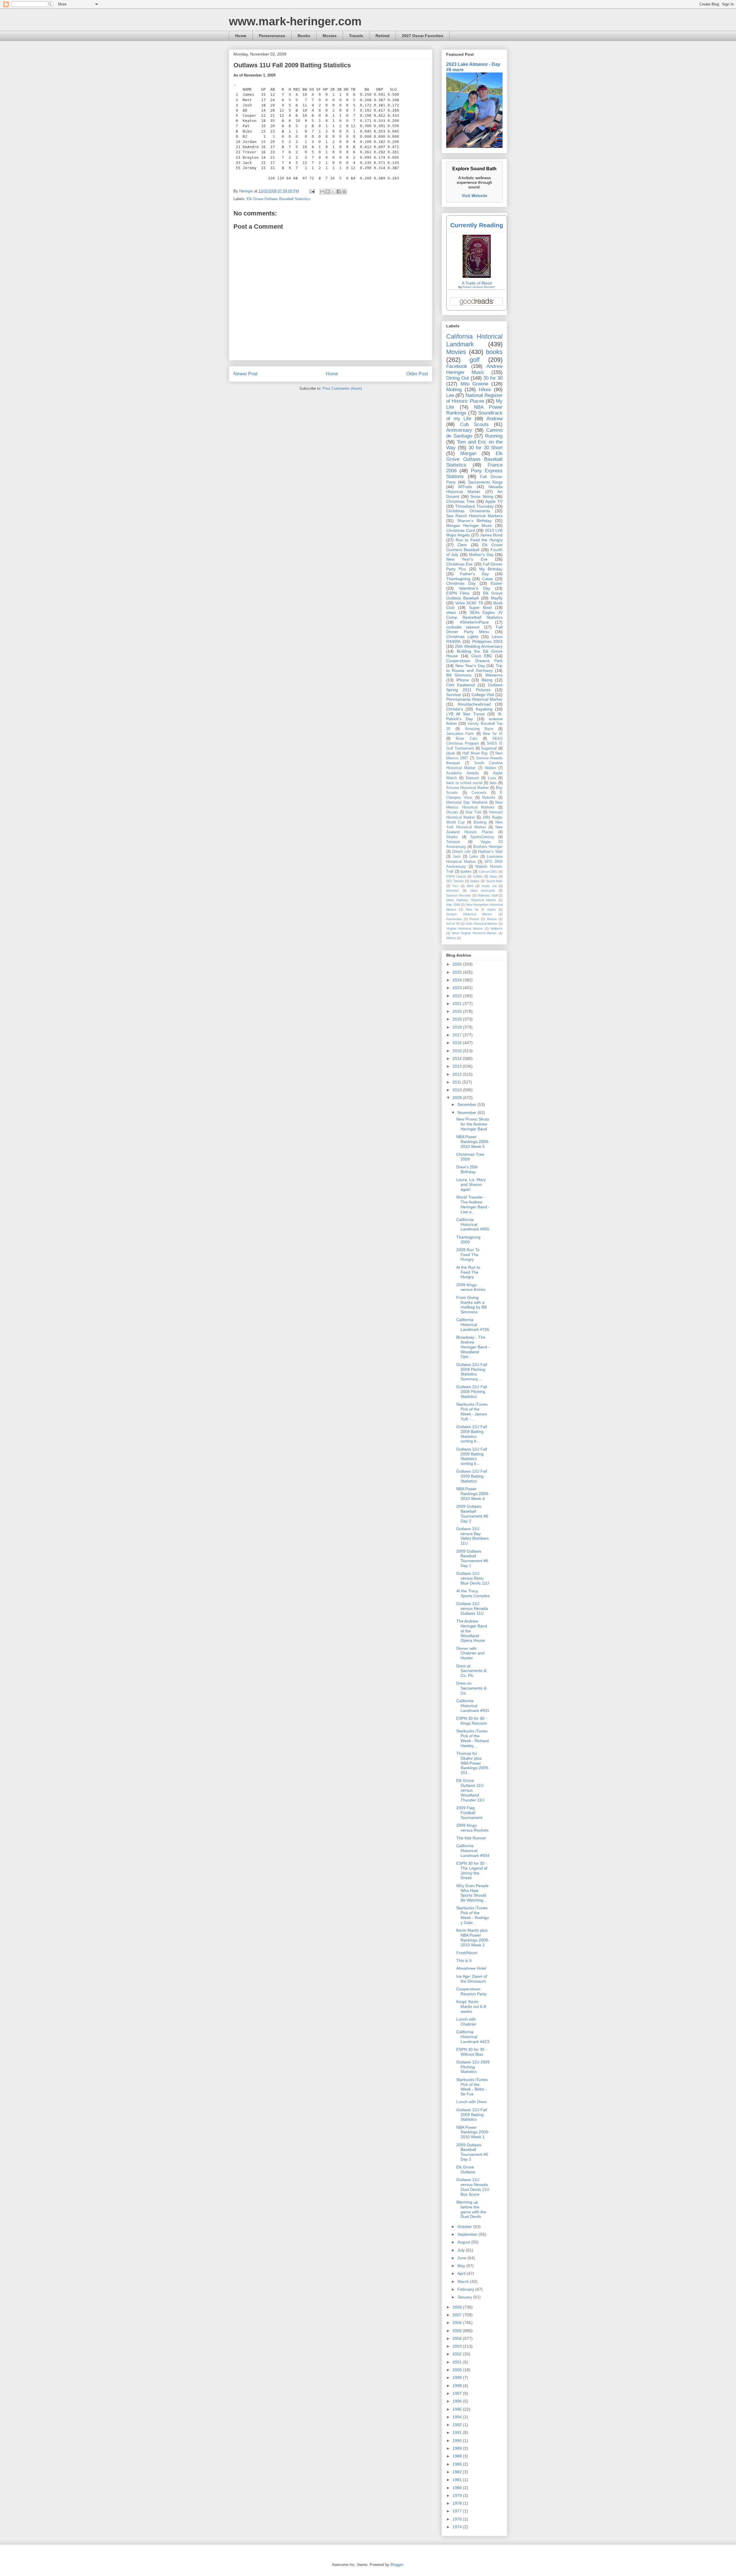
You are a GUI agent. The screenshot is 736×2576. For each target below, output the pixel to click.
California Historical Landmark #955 (473, 1224)
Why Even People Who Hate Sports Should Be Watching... (472, 1893)
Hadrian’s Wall (490, 852)
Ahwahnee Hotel (471, 1968)
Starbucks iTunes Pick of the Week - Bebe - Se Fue (472, 2087)
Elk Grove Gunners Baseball (474, 547)
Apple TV (494, 501)
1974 (458, 2527)
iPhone (463, 680)
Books (304, 36)
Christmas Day (461, 583)
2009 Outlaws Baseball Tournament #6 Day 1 (472, 1558)
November (467, 1113)
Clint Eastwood (461, 685)
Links (474, 857)
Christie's (455, 709)
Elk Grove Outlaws (466, 2169)
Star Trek (473, 812)
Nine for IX (493, 734)
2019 (458, 1019)
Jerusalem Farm (460, 734)
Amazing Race (479, 729)
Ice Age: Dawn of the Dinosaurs (472, 1979)
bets (493, 783)
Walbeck (497, 928)
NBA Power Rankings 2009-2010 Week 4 (473, 1494)
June (462, 2258)
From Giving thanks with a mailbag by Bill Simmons (471, 1305)
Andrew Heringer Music (474, 369)
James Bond (491, 535)
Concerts (479, 793)
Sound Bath (494, 881)
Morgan (468, 453)
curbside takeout (463, 627)
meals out (489, 886)
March (464, 2281)
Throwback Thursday (475, 506)
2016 (458, 1043)
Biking (487, 680)
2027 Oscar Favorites (423, 36)
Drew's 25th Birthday (467, 1169)
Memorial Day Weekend (467, 802)
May (462, 2266)
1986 (458, 2464)
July (462, 2250)
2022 (458, 996)
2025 (458, 972)
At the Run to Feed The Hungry (468, 1272)
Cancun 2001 (488, 872)
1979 (458, 2495)
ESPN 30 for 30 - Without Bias (472, 2052)
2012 (458, 1074)
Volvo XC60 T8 (469, 603)
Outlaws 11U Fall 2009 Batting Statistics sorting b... (472, 1434)
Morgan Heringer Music (469, 525)
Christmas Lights (462, 637)
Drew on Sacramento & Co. (471, 1688)
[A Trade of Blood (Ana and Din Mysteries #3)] (477, 276)
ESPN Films (458, 593)
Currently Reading (477, 225)
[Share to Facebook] (339, 192)
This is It (464, 1960)
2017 (458, 1035)
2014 (458, 1058)
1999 (458, 2378)
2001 (458, 2362)
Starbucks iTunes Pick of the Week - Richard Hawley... (473, 1738)
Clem (462, 545)
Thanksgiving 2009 (468, 1240)
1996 (458, 2401)
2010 (458, 1090)
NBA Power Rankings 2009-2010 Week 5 (473, 1142)
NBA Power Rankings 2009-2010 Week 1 (473, 2132)
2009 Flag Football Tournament (469, 1813)
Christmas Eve (459, 564)
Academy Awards (463, 773)
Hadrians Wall (487, 895)
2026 (458, 964)
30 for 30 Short (486, 448)
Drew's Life (462, 852)
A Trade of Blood (477, 283)
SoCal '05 (453, 924)
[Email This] (322, 192)
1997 (458, 2393)
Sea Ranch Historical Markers (474, 516)
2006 (458, 2323)
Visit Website (475, 196)
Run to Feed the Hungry (479, 540)
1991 (458, 2432)
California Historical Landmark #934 (473, 1851)
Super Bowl (480, 607)
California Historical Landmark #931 (473, 1706)
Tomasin (453, 842)
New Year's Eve (467, 559)
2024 (458, 980)
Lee (450, 395)
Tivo (455, 886)
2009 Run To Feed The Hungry (468, 1255)
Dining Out (458, 378)
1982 (458, 2472)
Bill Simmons (459, 675)
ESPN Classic (456, 876)
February (466, 2289)
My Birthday (491, 569)
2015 (458, 1051)
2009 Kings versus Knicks (471, 1287)
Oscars (452, 812)
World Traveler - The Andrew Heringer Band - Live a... (473, 1204)
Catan (488, 579)
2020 (458, 1011)
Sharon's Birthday (474, 521)
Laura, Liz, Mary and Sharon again (471, 1184)
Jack (457, 857)
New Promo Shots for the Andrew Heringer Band (473, 1124)
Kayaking (484, 709)
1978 (458, 2503)
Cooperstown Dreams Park (474, 661)
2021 (458, 1004)
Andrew (494, 419)
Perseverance (272, 36)
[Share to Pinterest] (344, 192)
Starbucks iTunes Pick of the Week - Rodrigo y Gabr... (473, 1915)
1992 (458, 2425)
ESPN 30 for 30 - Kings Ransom (472, 1721)
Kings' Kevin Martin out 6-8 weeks (471, 2006)
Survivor (454, 695)
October (465, 2227)
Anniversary (459, 430)
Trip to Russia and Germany (474, 668)
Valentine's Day (474, 588)
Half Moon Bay (475, 753)
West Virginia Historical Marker (475, 933)
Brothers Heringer (488, 847)
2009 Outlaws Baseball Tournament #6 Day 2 (472, 1514)
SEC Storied (455, 881)
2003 (458, 2346)
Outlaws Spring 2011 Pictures (474, 687)
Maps (493, 876)
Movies (330, 36)
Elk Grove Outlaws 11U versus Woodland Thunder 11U (470, 1790)
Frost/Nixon (467, 1953)
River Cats (466, 739)
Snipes (475, 881)
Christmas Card (461, 530)
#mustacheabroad (474, 704)
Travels (356, 36)
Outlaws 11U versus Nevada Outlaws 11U (472, 1608)
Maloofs (489, 798)
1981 (458, 2480)
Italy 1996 (453, 905)
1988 (458, 2456)
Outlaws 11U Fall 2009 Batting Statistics (472, 1476)
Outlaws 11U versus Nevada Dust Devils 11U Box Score (473, 2187)
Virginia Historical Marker (465, 928)
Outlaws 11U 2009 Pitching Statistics (473, 2067)
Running (494, 436)
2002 (458, 2354)
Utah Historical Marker (482, 924)
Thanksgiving (458, 579)
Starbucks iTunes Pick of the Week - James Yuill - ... (472, 1411)
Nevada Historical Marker (474, 489)
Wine (470, 886)
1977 (458, 2511)
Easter (497, 583)
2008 (458, 2307)
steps (451, 612)
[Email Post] (312, 191)
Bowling (480, 822)
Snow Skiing (482, 496)
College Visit (483, 695)
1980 (458, 2488)
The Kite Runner (471, 1838)
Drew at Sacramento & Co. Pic (471, 1671)
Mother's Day (481, 555)
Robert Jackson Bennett (479, 287)
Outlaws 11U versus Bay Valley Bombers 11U (473, 1536)
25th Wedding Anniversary (479, 646)
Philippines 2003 (487, 641)
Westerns (494, 675)
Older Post (417, 374)
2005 (458, 2331)
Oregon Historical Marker (469, 914)
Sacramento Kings (485, 482)
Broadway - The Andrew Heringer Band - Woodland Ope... (473, 1347)
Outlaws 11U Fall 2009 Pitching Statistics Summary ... (472, 1372)
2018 (458, 1027)
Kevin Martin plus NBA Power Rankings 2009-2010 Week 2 (473, 1937)
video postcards (483, 890)
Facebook (457, 366)
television (453, 890)
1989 (458, 2448)
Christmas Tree (460, 501)
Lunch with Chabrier (466, 2022)
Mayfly (497, 598)
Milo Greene (475, 384)
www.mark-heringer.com (295, 21)
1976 (458, 2519)
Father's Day (474, 574)
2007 (458, 2315)
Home (241, 36)
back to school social (464, 783)
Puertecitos (454, 919)
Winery (451, 938)
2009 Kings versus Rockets (472, 1828)
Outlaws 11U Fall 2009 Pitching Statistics (472, 1392)
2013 (458, 1066)
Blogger (397, 2565)
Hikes (485, 390)
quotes (466, 872)
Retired (383, 36)
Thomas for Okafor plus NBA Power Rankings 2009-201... (473, 1763)
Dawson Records (459, 895)
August (464, 2242)
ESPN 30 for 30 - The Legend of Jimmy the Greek (472, 1870)
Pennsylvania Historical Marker (474, 699)
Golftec (478, 876)
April (462, 2273)
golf (475, 360)
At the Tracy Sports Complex (473, 1593)
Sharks (452, 837)
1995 (458, 2409)
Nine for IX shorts (481, 909)
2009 (458, 1098)
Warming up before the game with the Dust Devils (471, 2209)
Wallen (490, 768)
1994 (458, 2417)
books (494, 352)
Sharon (492, 919)
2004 (458, 2338)
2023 (458, 988)
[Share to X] (333, 192)
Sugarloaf (489, 748)
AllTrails (465, 487)
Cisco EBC (482, 656)
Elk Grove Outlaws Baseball (474, 596)
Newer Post (245, 374)
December (467, 1104)
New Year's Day (470, 666)
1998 (458, 2386)
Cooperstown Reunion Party (471, 1991)
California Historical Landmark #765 (473, 1325)
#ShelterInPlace (474, 622)
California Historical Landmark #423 (473, 2037)
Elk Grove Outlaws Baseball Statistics (279, 199)
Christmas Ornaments (468, 511)
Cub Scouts (474, 424)
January (465, 2297)
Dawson (472, 778)
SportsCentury (482, 837)
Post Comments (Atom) (342, 388)
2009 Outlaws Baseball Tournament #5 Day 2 (472, 2152)
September (468, 2234)
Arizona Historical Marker (467, 788)
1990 (458, 2441)
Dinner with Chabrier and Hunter (470, 1653)
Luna (492, 778)
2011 (457, 1082)
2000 (458, 2370)
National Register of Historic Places (474, 398)
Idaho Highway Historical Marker (471, 900)
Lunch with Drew (471, 2102)
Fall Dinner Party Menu (474, 629)
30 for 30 (493, 378)
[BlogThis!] (328, 192)
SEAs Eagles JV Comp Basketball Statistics (474, 615)
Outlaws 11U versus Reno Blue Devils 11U (473, 1578)
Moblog (454, 390)
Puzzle (474, 919)
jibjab (451, 753)
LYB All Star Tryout (465, 714)
